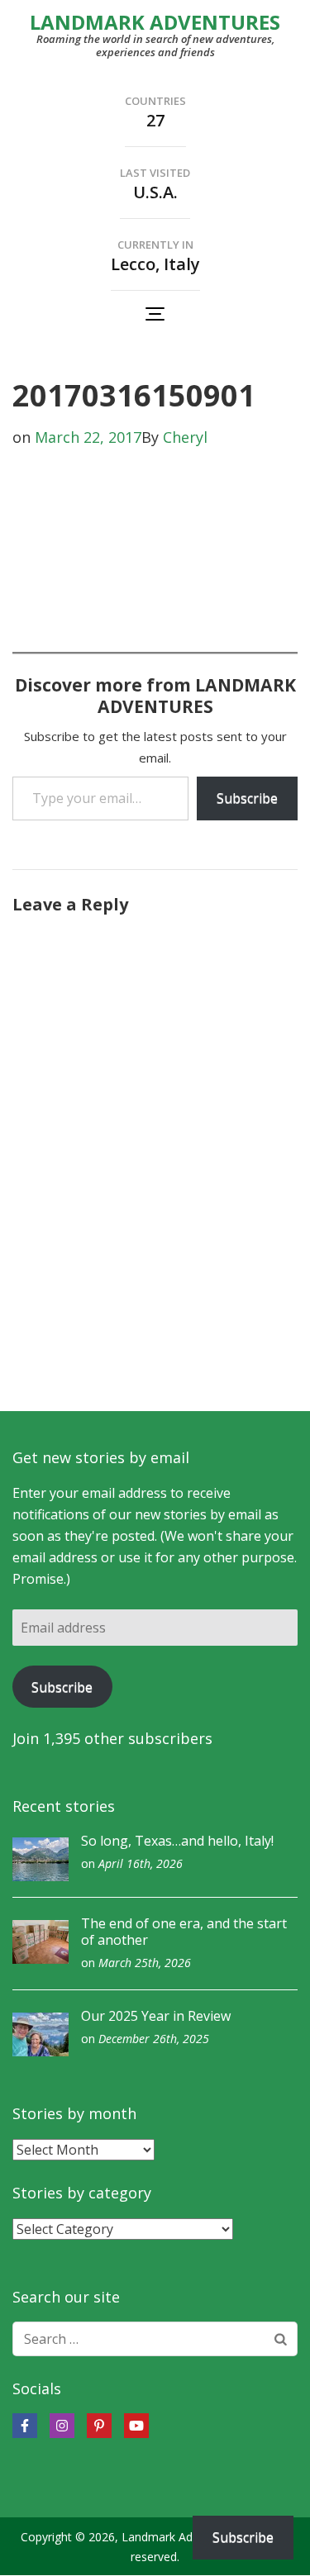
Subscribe (247, 798)
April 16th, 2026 (141, 1863)
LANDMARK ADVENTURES (155, 22)
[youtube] (136, 2426)
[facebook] (25, 2426)
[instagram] (62, 2426)
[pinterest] (99, 2426)
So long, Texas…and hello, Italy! (177, 1841)
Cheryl (185, 437)
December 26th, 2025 (154, 2039)
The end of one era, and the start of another (184, 1932)
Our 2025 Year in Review (156, 2016)
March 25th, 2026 (145, 1963)
